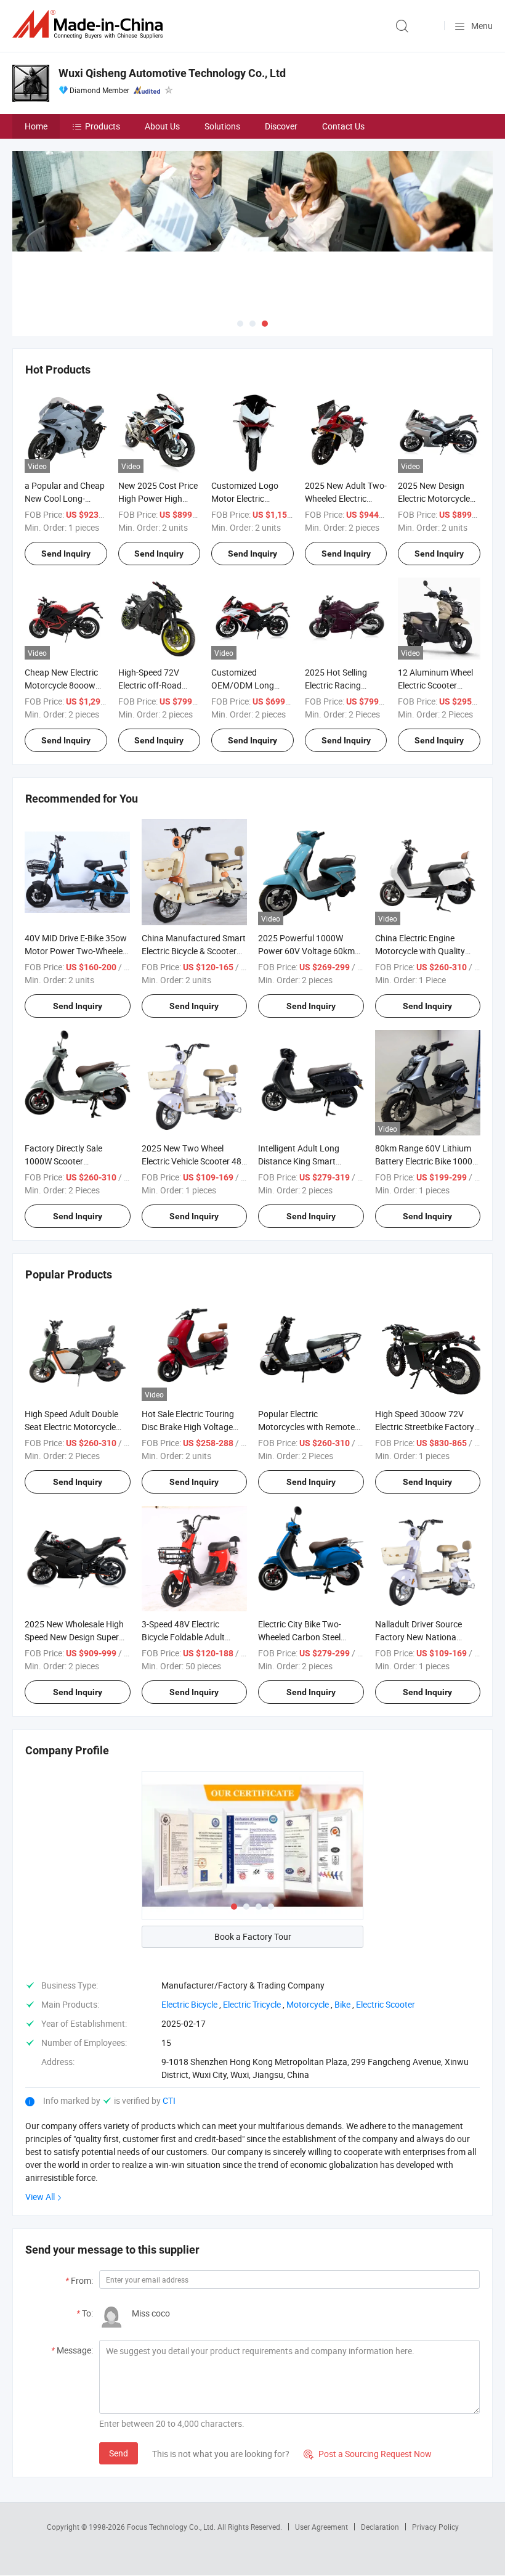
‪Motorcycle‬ (308, 2004)
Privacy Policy (435, 2527)
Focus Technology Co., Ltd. (172, 2527)
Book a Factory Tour (253, 1936)
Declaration (380, 2527)
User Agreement (321, 2527)
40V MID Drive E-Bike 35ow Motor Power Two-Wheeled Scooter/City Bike (76, 951)
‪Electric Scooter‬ (386, 2004)
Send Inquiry (66, 554)
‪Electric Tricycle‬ (252, 2004)
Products (103, 126)
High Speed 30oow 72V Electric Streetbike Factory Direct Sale (425, 1427)
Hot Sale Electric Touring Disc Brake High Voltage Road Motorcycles (188, 1427)
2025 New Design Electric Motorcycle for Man (434, 498)
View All (40, 2197)
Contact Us (343, 126)
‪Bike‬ (342, 2004)
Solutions (222, 126)
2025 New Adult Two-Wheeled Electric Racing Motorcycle (346, 498)
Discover (281, 126)
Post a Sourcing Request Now (368, 2454)
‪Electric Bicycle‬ (189, 2004)
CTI (169, 2100)
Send (119, 2453)
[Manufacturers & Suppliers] (90, 24)
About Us (162, 126)
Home (36, 126)
